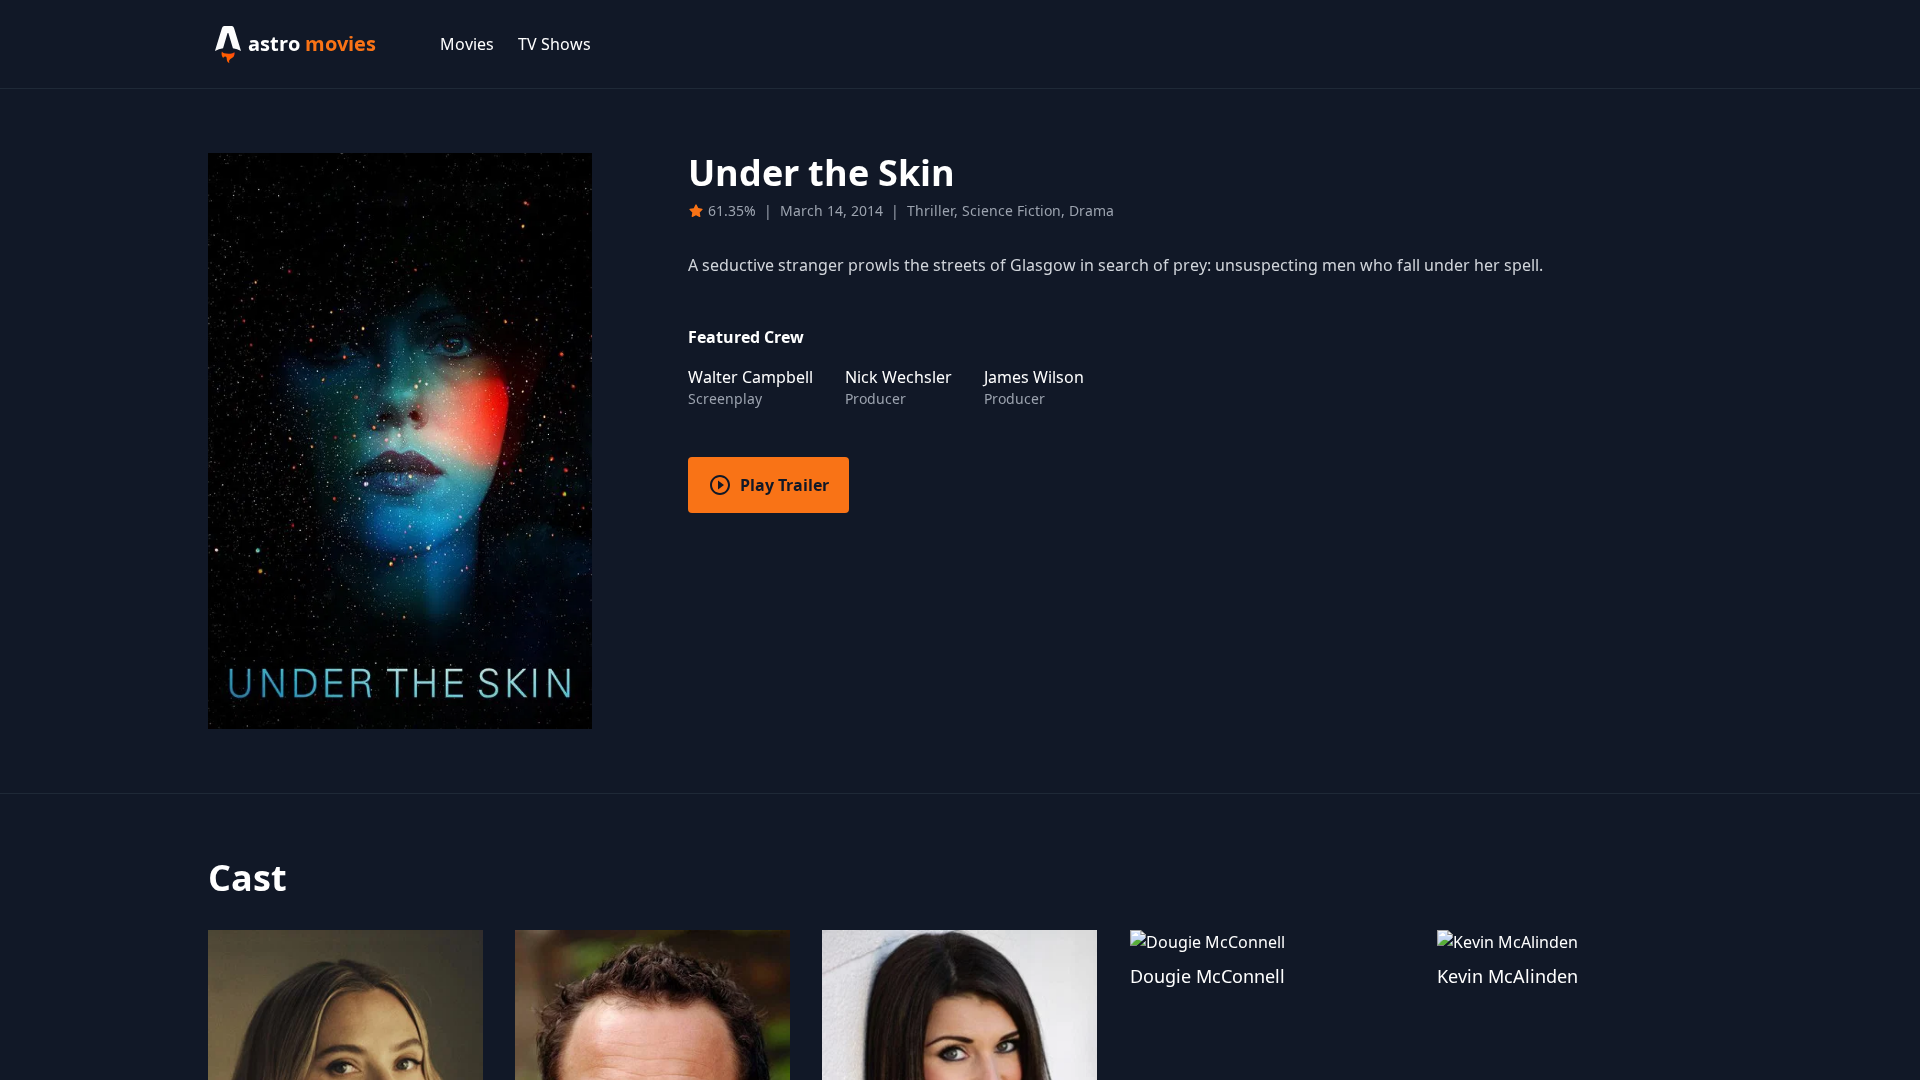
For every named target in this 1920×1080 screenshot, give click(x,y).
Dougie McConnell (1207, 976)
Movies (467, 44)
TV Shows (554, 44)
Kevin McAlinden (1507, 976)
